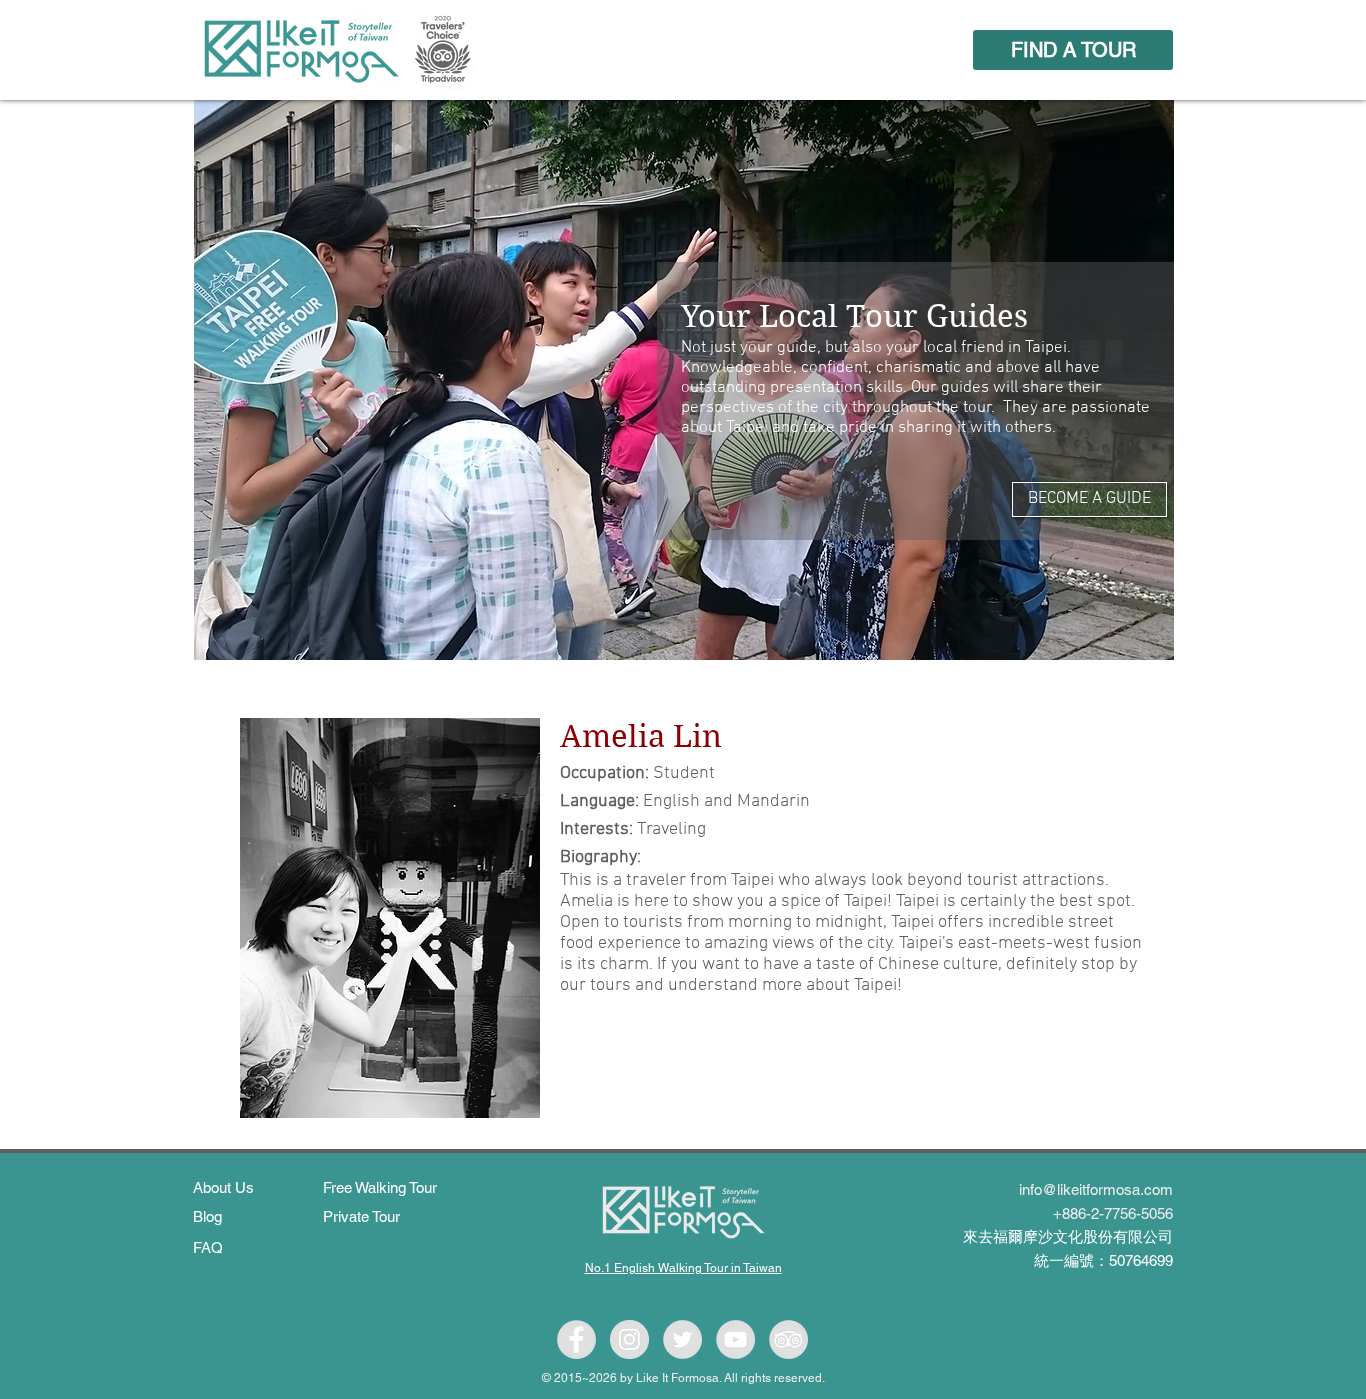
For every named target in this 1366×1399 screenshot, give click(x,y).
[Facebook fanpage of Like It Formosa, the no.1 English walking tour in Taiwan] (576, 1339)
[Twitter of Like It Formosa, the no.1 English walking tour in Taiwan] (682, 1339)
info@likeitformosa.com (1096, 1189)
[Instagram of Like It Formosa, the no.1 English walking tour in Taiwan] (629, 1339)
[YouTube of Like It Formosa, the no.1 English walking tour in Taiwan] (735, 1339)
